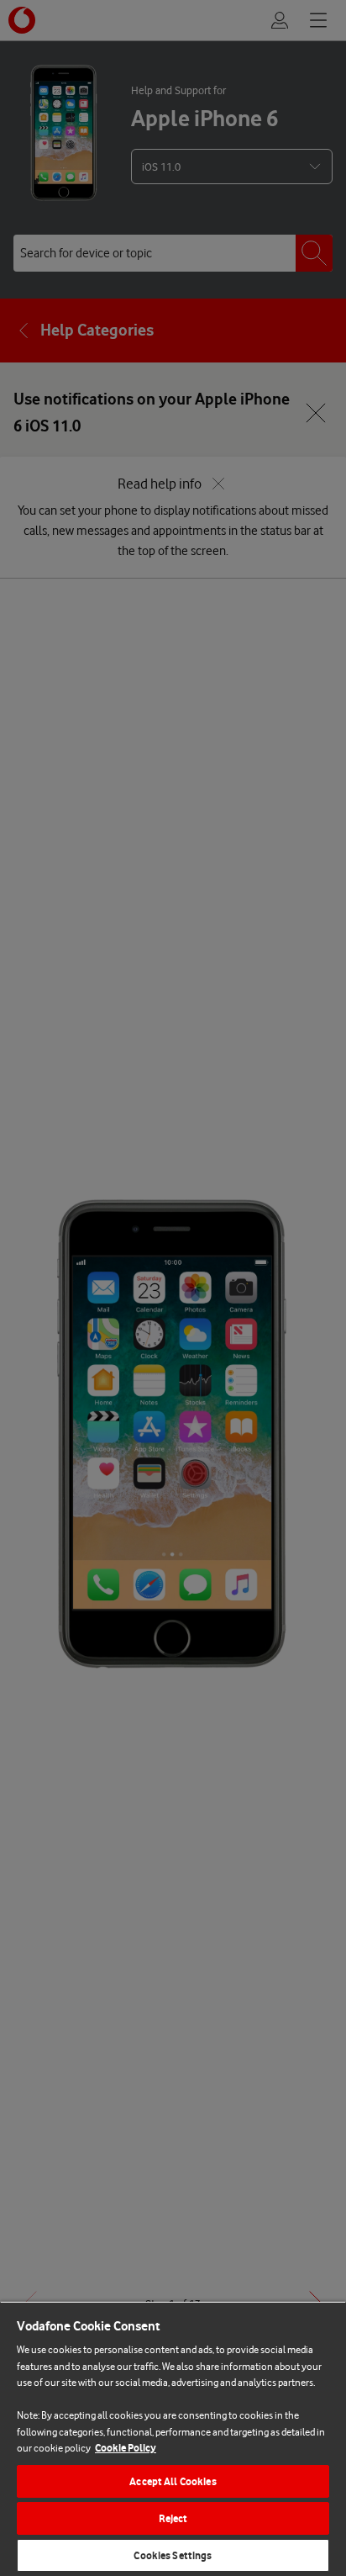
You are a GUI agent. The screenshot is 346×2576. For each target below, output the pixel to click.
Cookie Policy (126, 2448)
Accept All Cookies (173, 2481)
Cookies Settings (173, 2555)
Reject (173, 2518)
